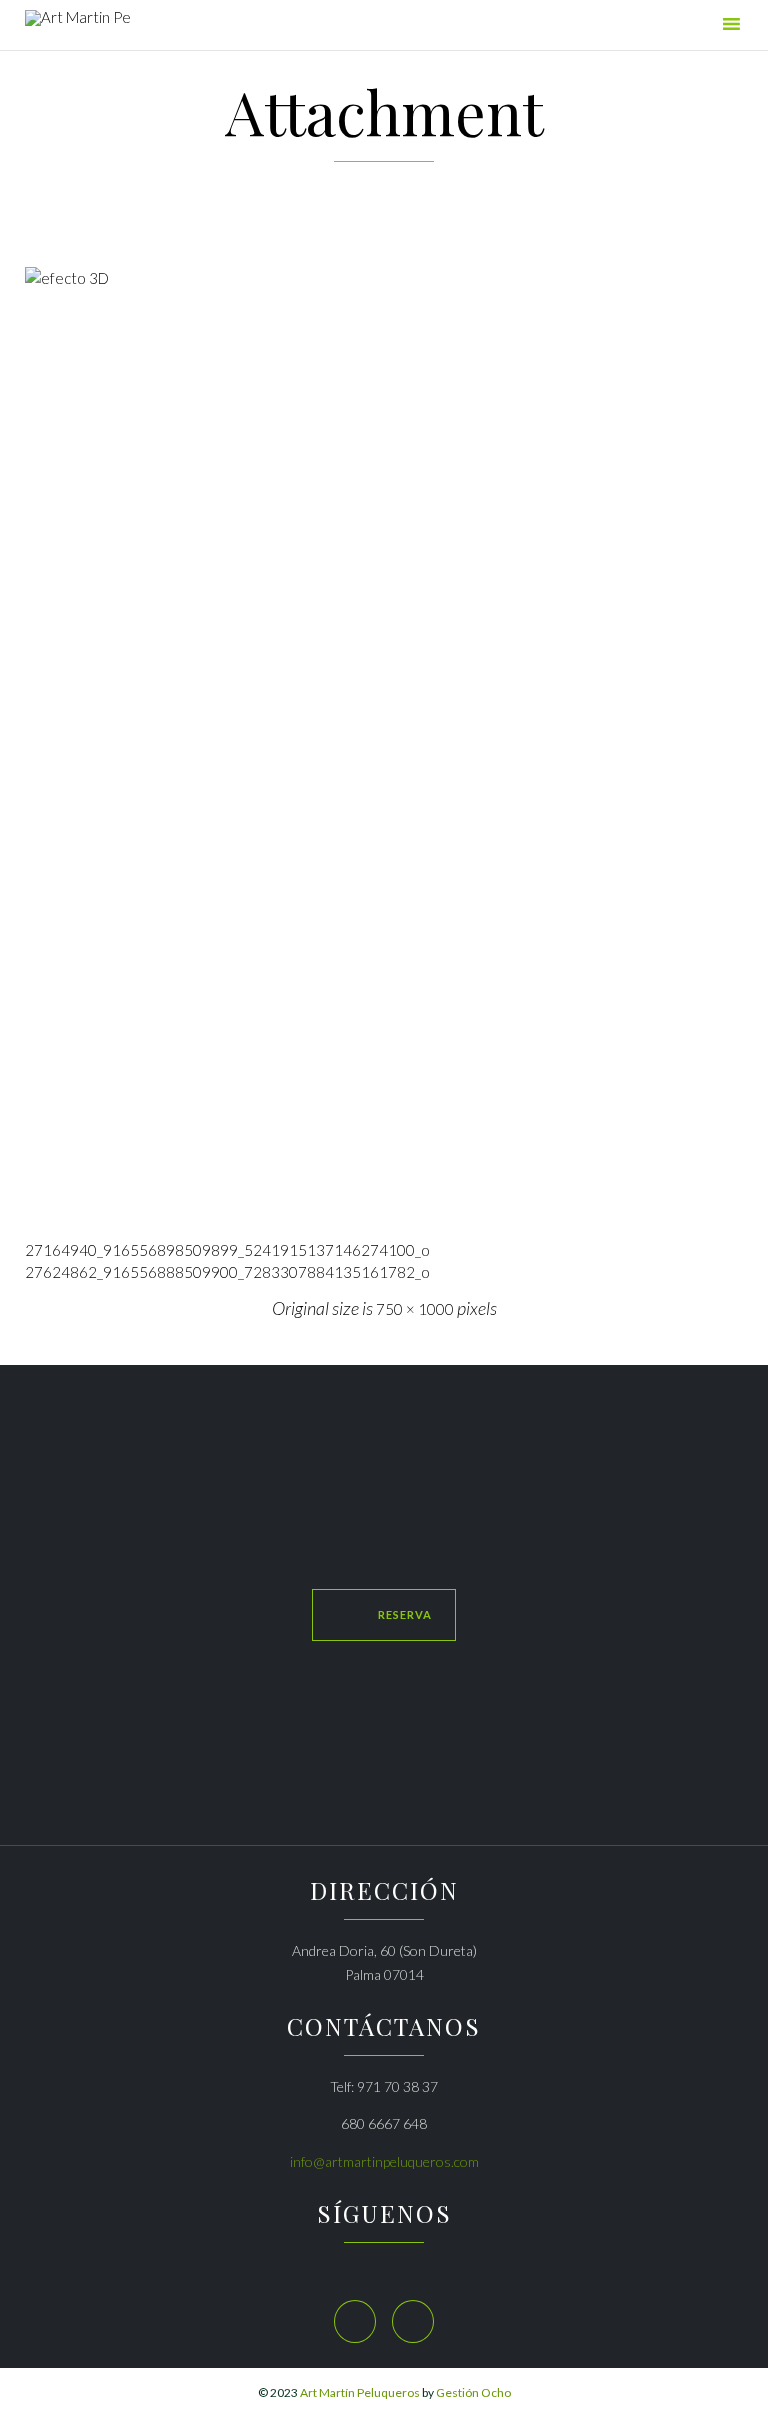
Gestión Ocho (473, 2392)
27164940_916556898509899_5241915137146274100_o (227, 1250)
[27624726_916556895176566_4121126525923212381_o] (384, 745)
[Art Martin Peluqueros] (77, 27)
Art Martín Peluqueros (360, 2392)
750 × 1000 (415, 1309)
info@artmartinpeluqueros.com (384, 2161)
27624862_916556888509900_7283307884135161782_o (227, 1272)
